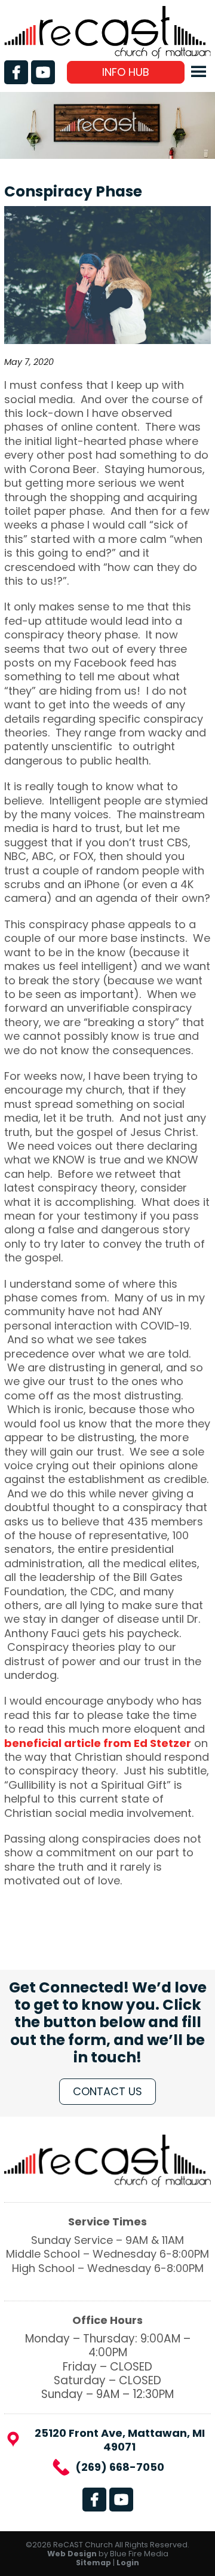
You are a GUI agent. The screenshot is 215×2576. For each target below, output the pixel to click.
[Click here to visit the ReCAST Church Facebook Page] (16, 72)
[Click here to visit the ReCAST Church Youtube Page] (43, 72)
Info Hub (126, 72)
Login (128, 2563)
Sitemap (93, 2563)
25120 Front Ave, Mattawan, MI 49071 (120, 2440)
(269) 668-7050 (120, 2467)
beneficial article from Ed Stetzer (98, 1743)
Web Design (72, 2554)
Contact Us (107, 2091)
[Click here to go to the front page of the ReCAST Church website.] (107, 55)
